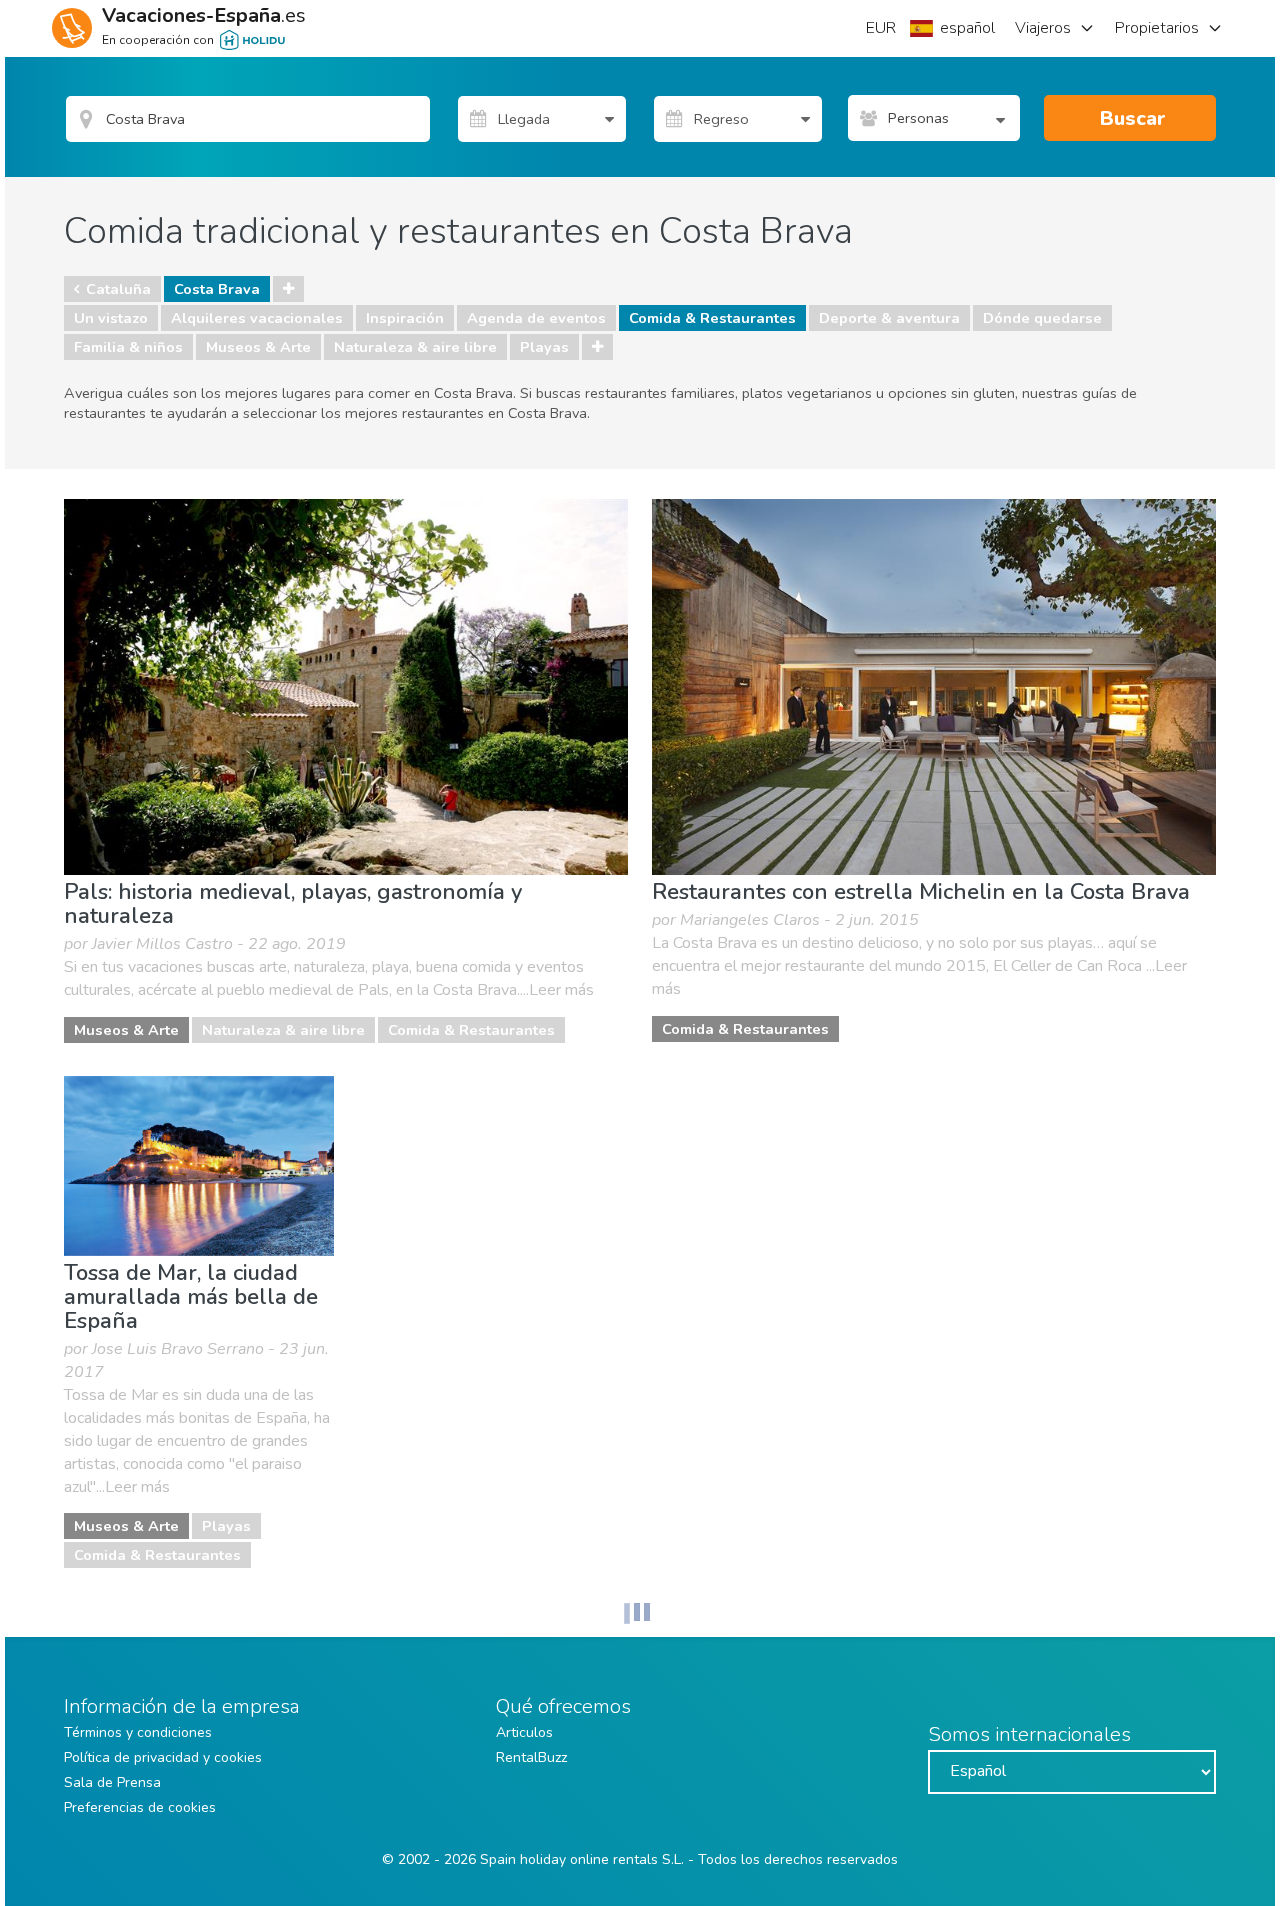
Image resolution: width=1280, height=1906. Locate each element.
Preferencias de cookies (140, 1807)
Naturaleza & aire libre (415, 347)
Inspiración (405, 318)
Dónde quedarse (1042, 318)
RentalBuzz (531, 1757)
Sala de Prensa (112, 1782)
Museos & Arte (258, 347)
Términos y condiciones (138, 1732)
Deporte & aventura (889, 318)
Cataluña (118, 289)
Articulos (524, 1732)
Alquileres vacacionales (257, 318)
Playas (544, 347)
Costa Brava (217, 289)
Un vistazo (111, 318)
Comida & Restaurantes (712, 318)
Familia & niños (128, 347)
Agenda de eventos (536, 318)
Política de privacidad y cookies (163, 1757)
